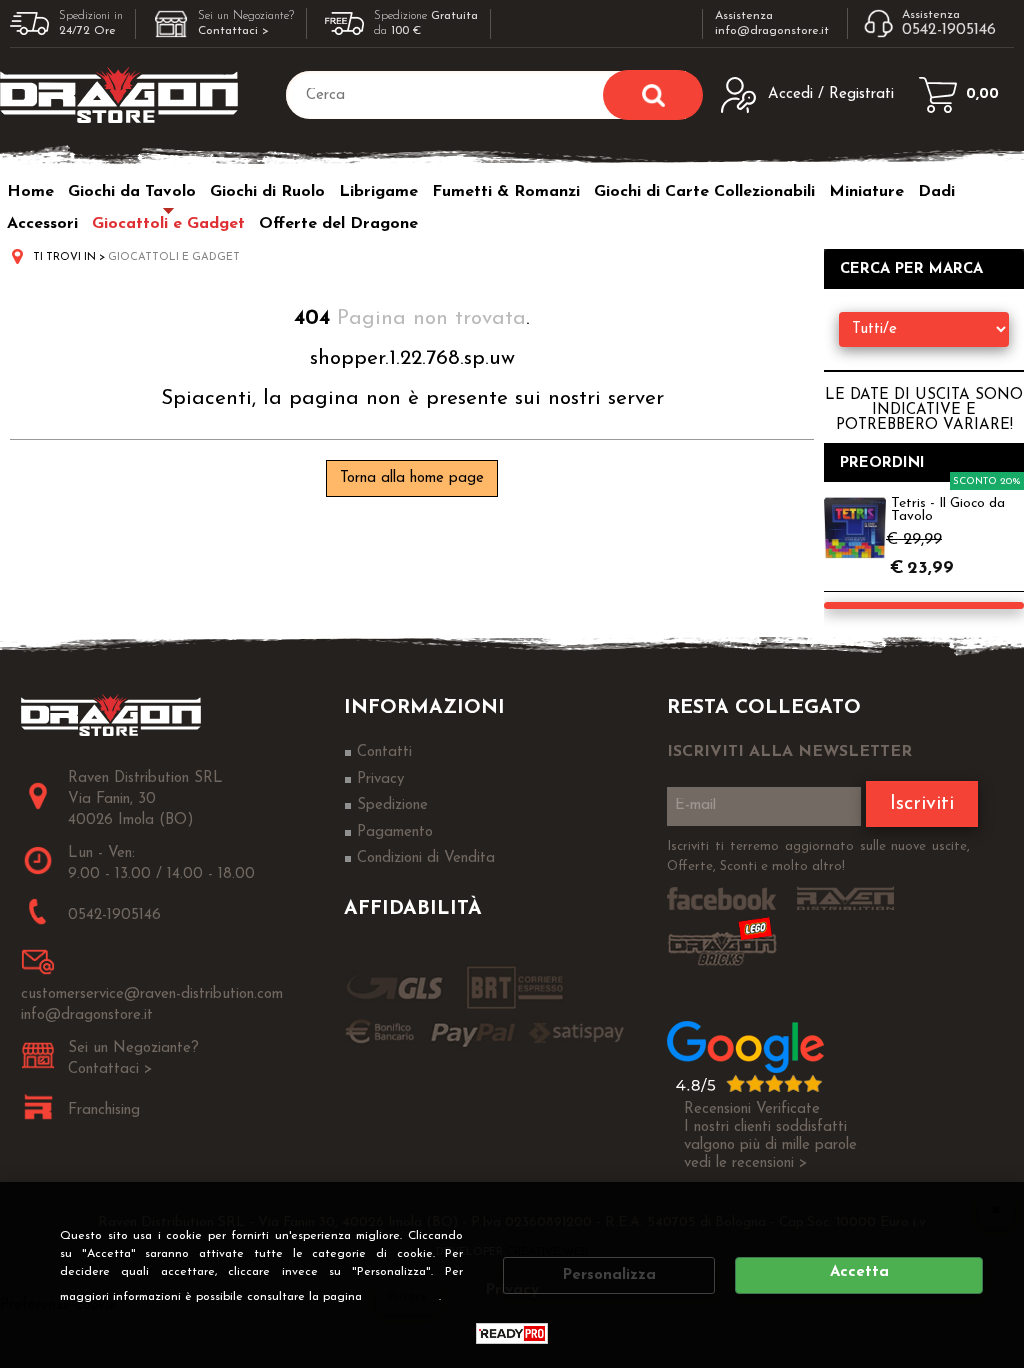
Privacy (407, 1297)
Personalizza (609, 1275)
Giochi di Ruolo (267, 192)
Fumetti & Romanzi (506, 192)
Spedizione (392, 805)
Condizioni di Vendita (426, 858)
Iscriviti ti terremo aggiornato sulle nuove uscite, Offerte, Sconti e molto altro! (818, 856)
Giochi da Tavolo (132, 192)
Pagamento (395, 832)
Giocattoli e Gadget (168, 224)
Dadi (936, 192)
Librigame (378, 192)
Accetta (859, 1272)
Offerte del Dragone (338, 224)
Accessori (42, 224)
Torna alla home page (412, 478)
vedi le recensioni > (746, 1163)
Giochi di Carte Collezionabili (704, 192)
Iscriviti (922, 804)
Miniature (866, 192)
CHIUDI (996, 1209)
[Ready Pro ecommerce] (512, 1333)
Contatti (384, 752)
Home (30, 192)
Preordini (882, 463)
